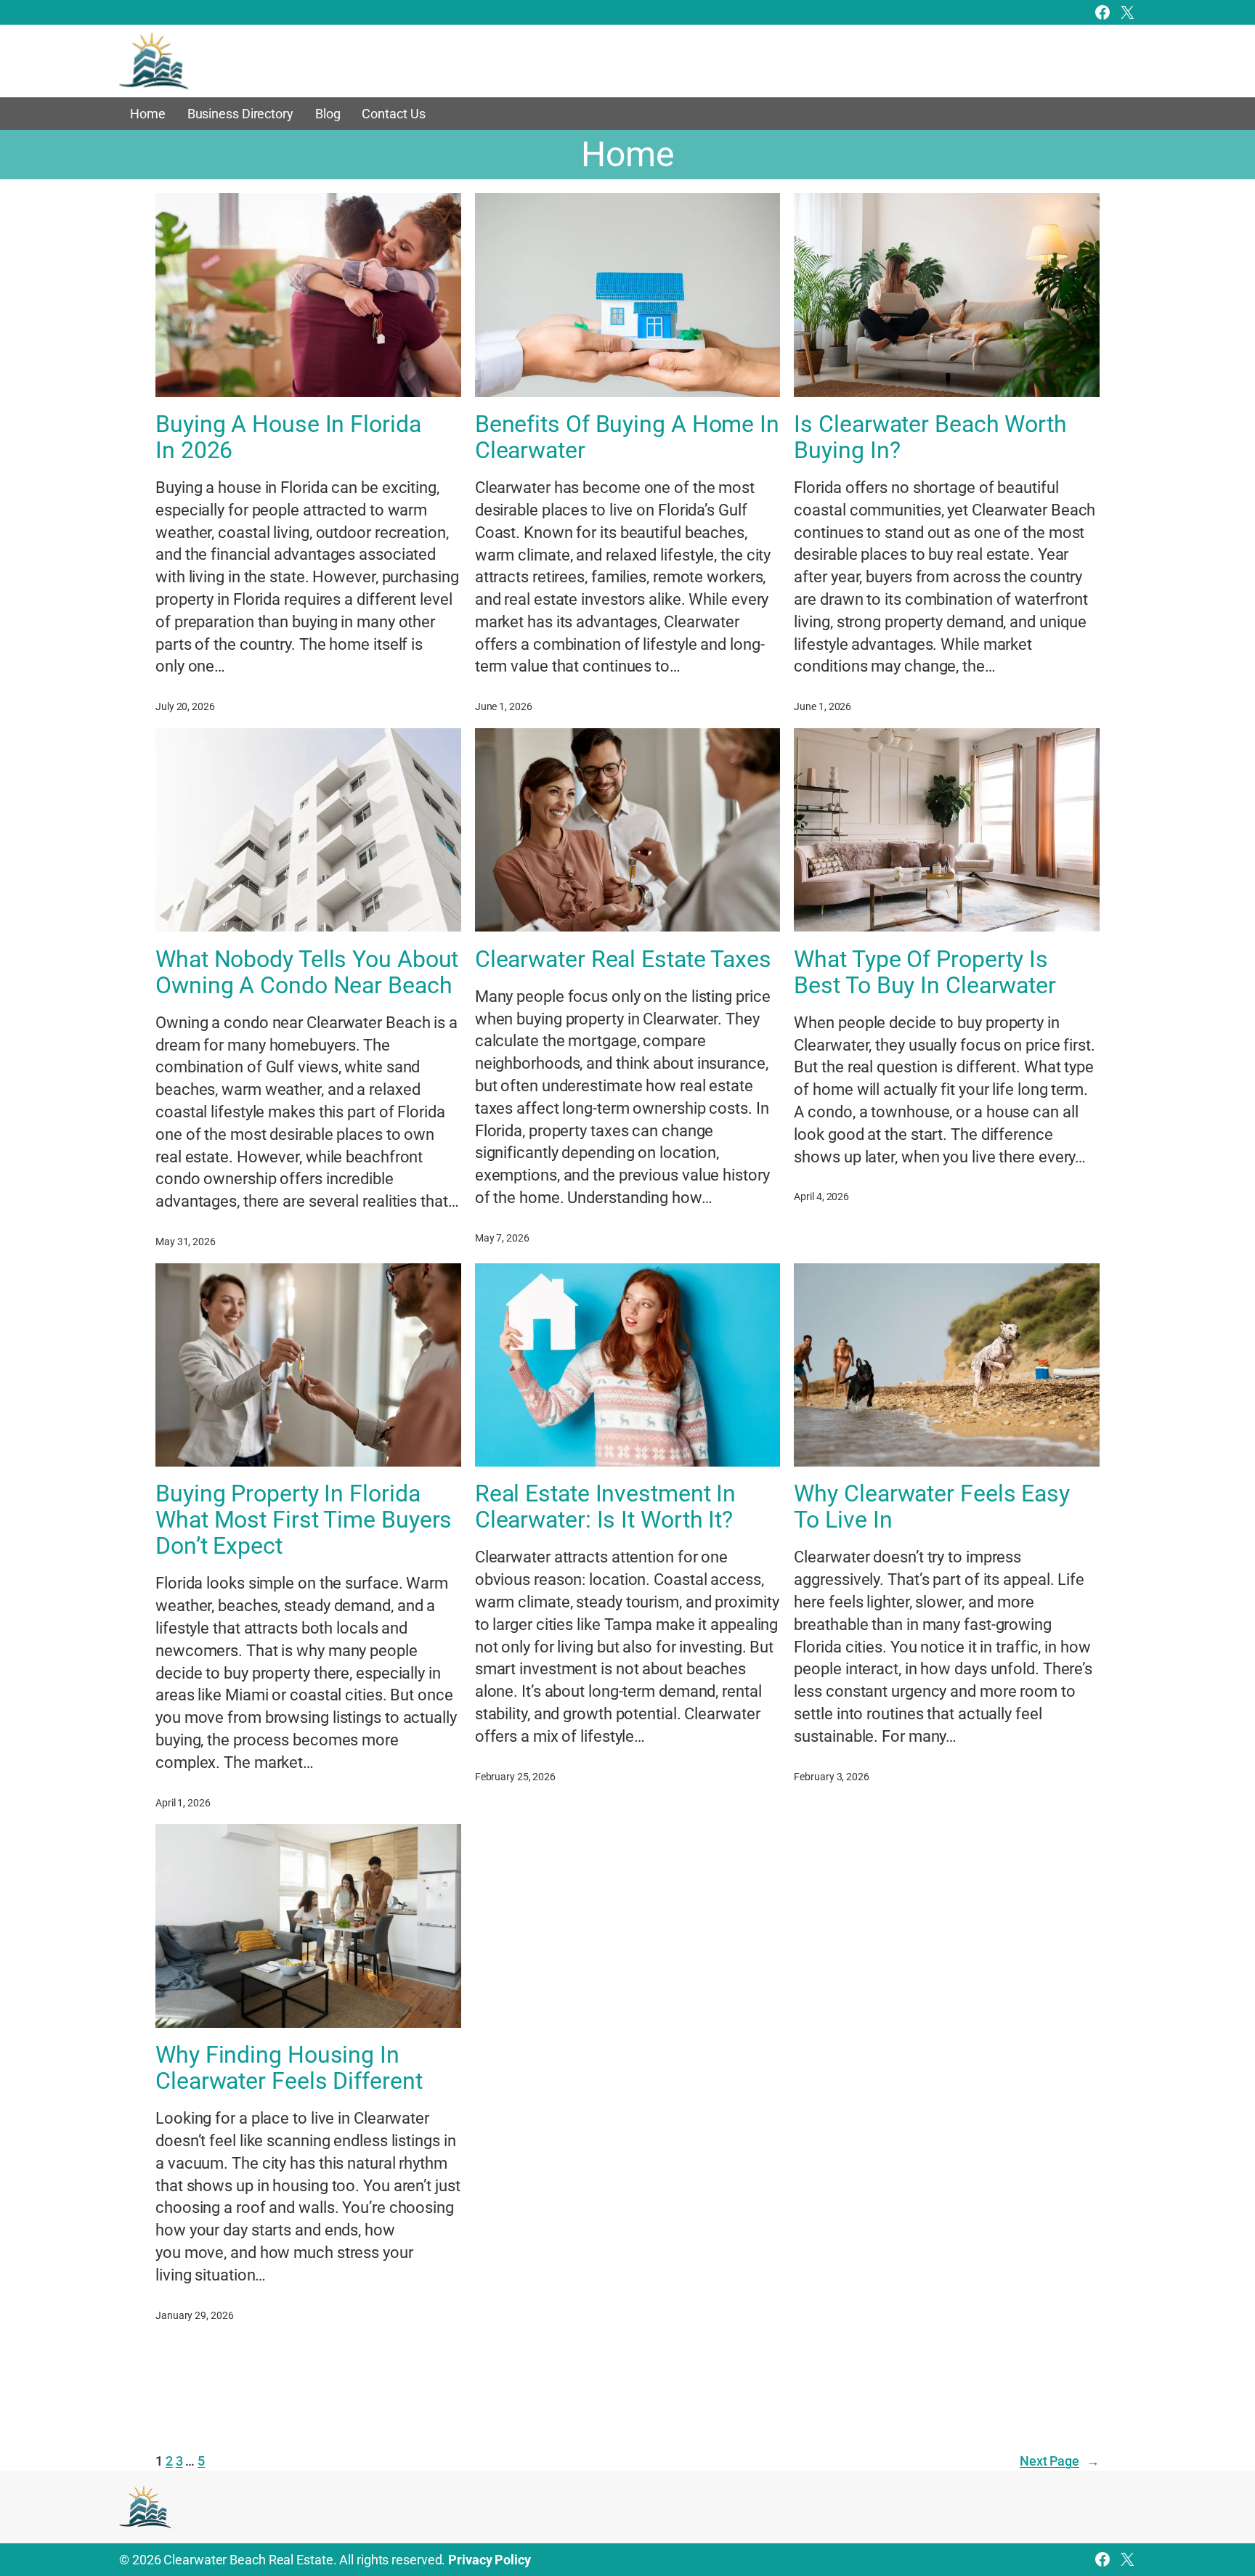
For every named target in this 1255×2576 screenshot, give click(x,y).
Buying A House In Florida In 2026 (288, 437)
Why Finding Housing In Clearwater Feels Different (289, 2068)
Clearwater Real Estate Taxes (623, 959)
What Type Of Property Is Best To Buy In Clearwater (925, 972)
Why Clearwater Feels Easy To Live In (932, 1507)
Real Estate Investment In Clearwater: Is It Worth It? (606, 1507)
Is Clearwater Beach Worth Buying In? (930, 437)
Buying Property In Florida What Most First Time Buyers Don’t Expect (304, 1520)
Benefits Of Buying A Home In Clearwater (627, 437)
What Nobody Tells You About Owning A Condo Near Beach (307, 972)
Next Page (1060, 2461)
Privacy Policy (490, 2560)
